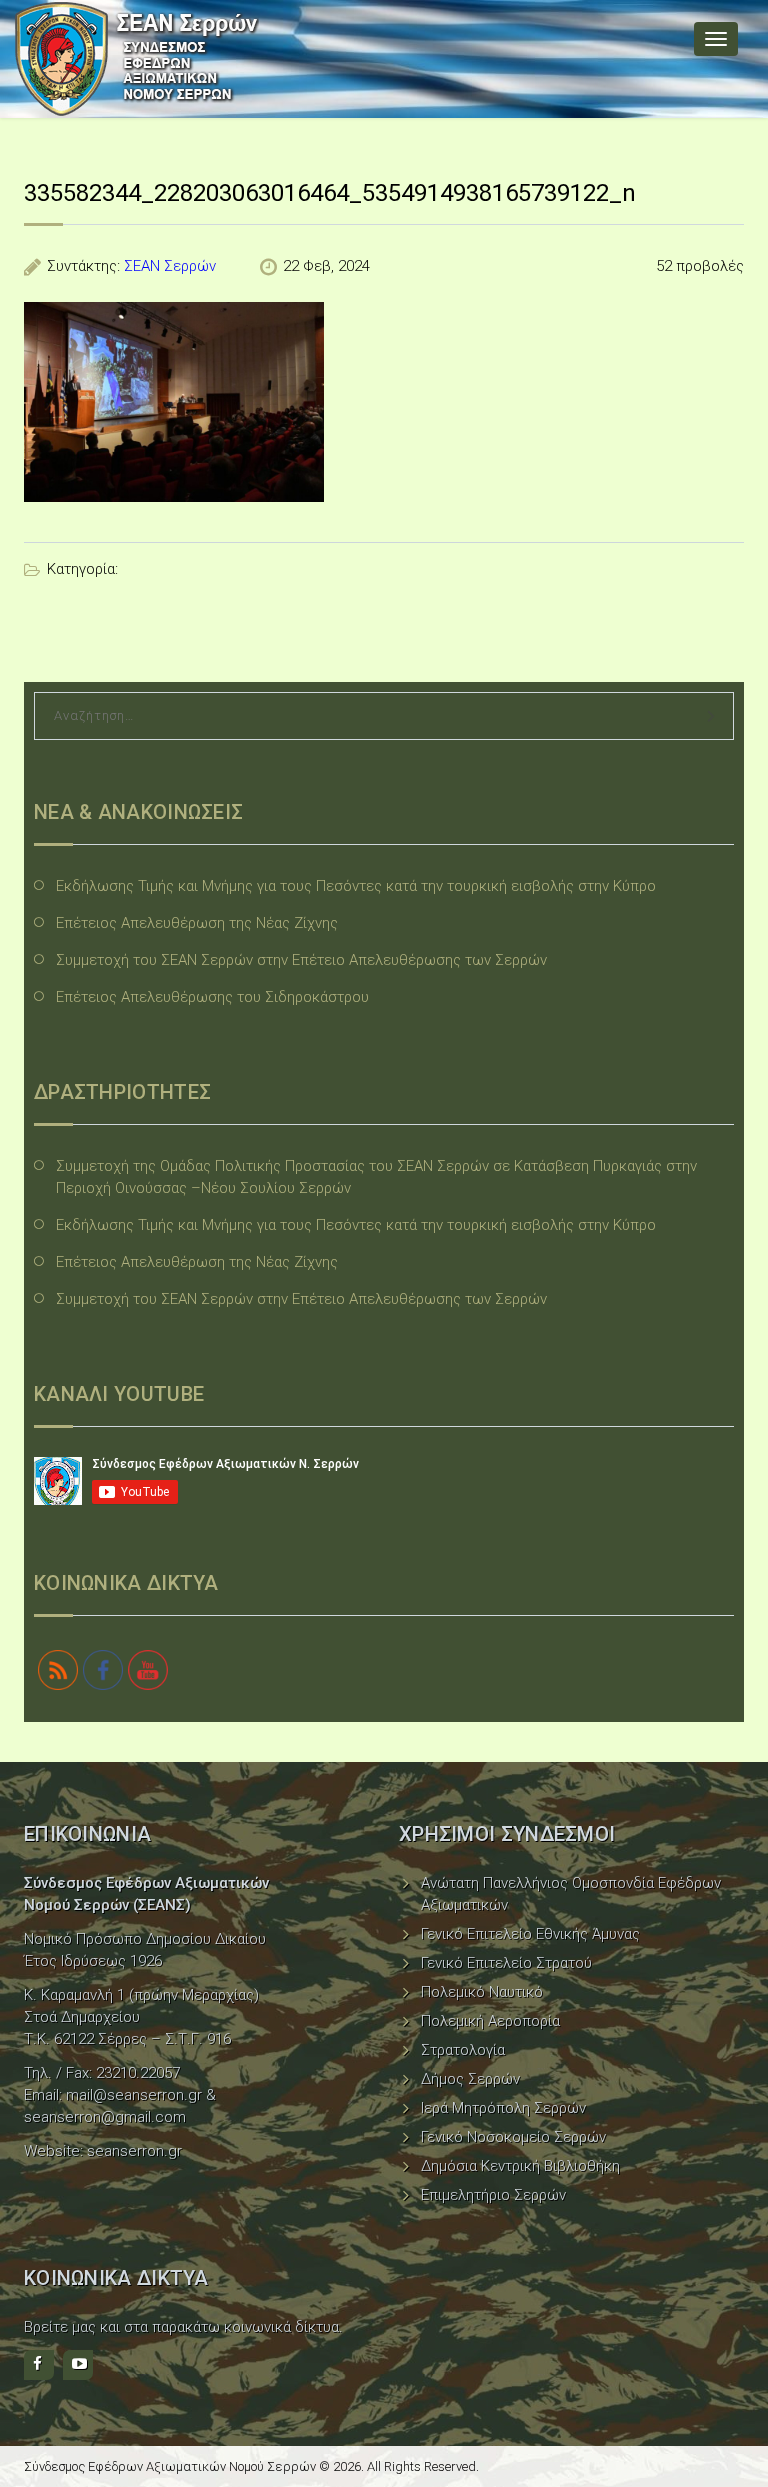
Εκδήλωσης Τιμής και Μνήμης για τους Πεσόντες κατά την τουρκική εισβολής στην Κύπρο (356, 886)
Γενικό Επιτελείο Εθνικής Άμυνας (530, 1934)
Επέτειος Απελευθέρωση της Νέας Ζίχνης (197, 923)
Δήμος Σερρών (470, 2079)
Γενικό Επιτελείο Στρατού (506, 1963)
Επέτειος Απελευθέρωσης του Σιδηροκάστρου (212, 997)
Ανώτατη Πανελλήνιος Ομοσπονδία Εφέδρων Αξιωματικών (571, 1894)
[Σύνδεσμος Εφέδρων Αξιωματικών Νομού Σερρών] (137, 59)
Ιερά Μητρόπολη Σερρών (503, 2108)
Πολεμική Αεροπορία (490, 2021)
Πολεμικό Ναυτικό (482, 1992)
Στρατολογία (463, 2050)
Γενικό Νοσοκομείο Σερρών (513, 2137)
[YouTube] (78, 2365)
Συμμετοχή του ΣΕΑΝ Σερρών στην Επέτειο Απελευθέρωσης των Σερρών (301, 960)
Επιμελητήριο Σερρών (493, 2195)
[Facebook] (39, 2365)
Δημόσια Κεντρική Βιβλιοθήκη (520, 2166)
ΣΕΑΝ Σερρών (170, 266)
